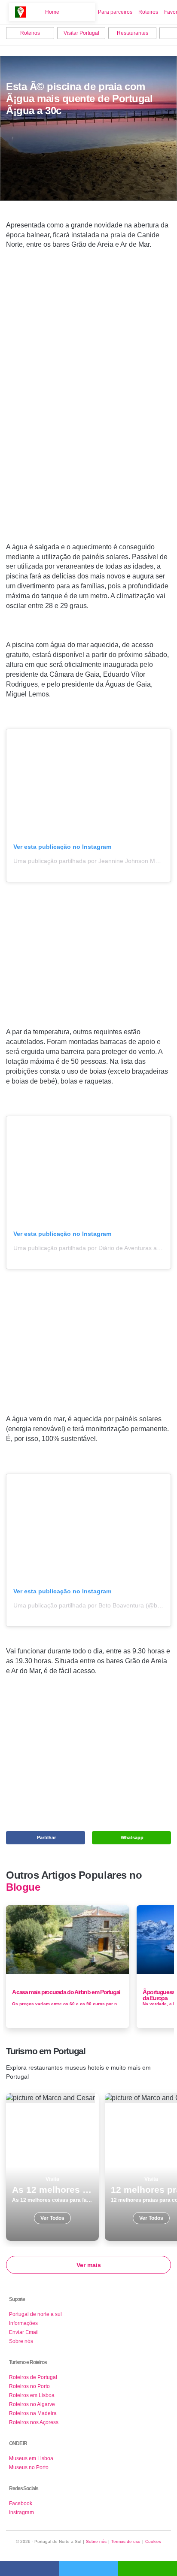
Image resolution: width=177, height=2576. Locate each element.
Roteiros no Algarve (32, 2404)
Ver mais (89, 2265)
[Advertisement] (88, 409)
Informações (23, 2323)
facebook (29, 2568)
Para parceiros (115, 12)
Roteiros (148, 12)
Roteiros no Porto (29, 2386)
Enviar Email (24, 2332)
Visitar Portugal (81, 33)
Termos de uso (126, 2541)
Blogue (23, 1887)
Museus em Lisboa (31, 2458)
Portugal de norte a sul (35, 2314)
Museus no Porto (29, 2467)
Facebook (21, 2503)
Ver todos (52, 2167)
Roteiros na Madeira (33, 2413)
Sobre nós (21, 2341)
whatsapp (148, 2568)
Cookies (153, 2541)
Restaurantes (133, 33)
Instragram (21, 2512)
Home (52, 12)
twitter (88, 2568)
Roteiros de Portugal (33, 2377)
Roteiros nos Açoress (34, 2422)
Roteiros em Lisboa (32, 2395)
